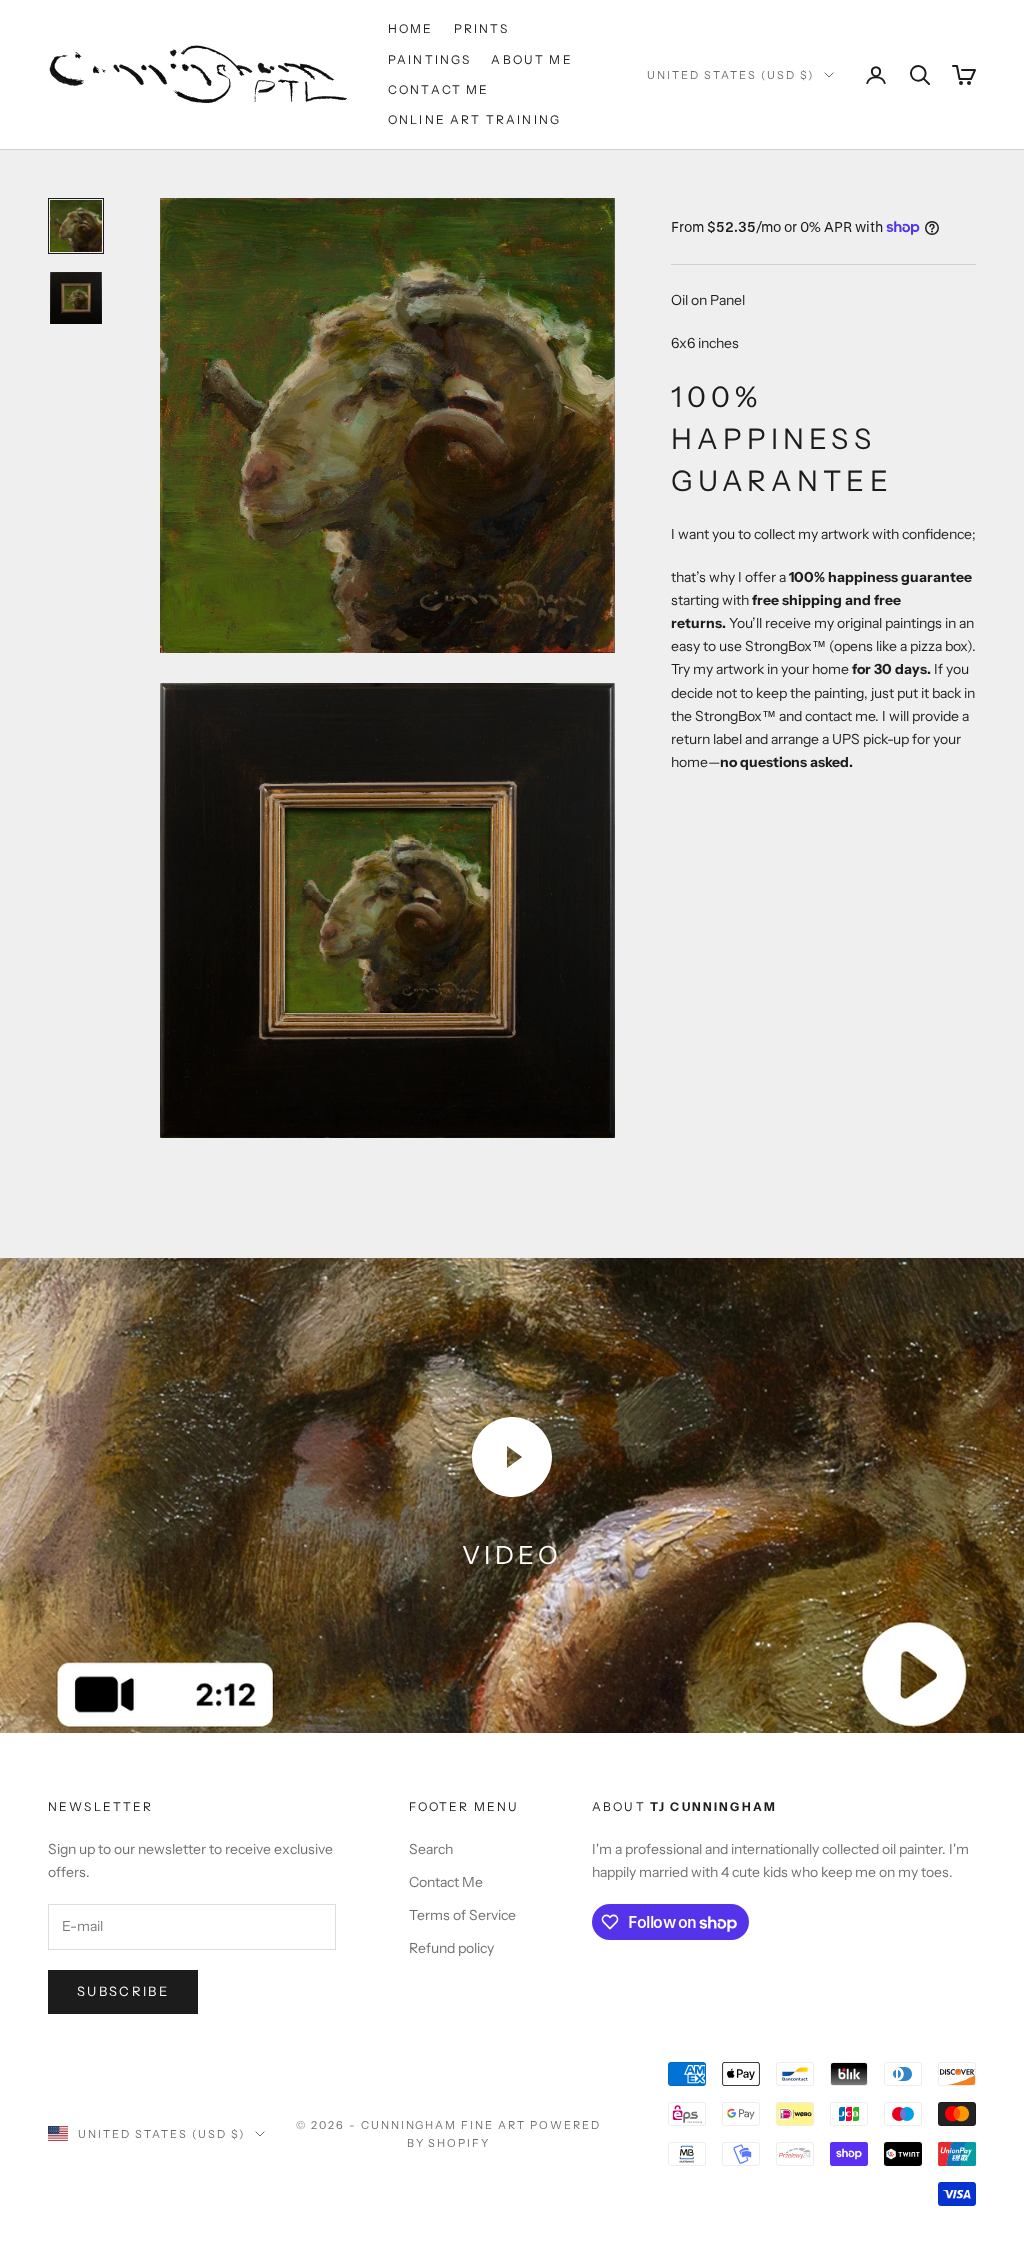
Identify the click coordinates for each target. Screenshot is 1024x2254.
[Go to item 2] (76, 298)
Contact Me (439, 89)
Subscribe (123, 1991)
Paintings (429, 59)
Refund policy (451, 1948)
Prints (482, 28)
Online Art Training (474, 119)
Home (411, 28)
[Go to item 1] (76, 226)
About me (531, 59)
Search (431, 1849)
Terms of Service (462, 1915)
